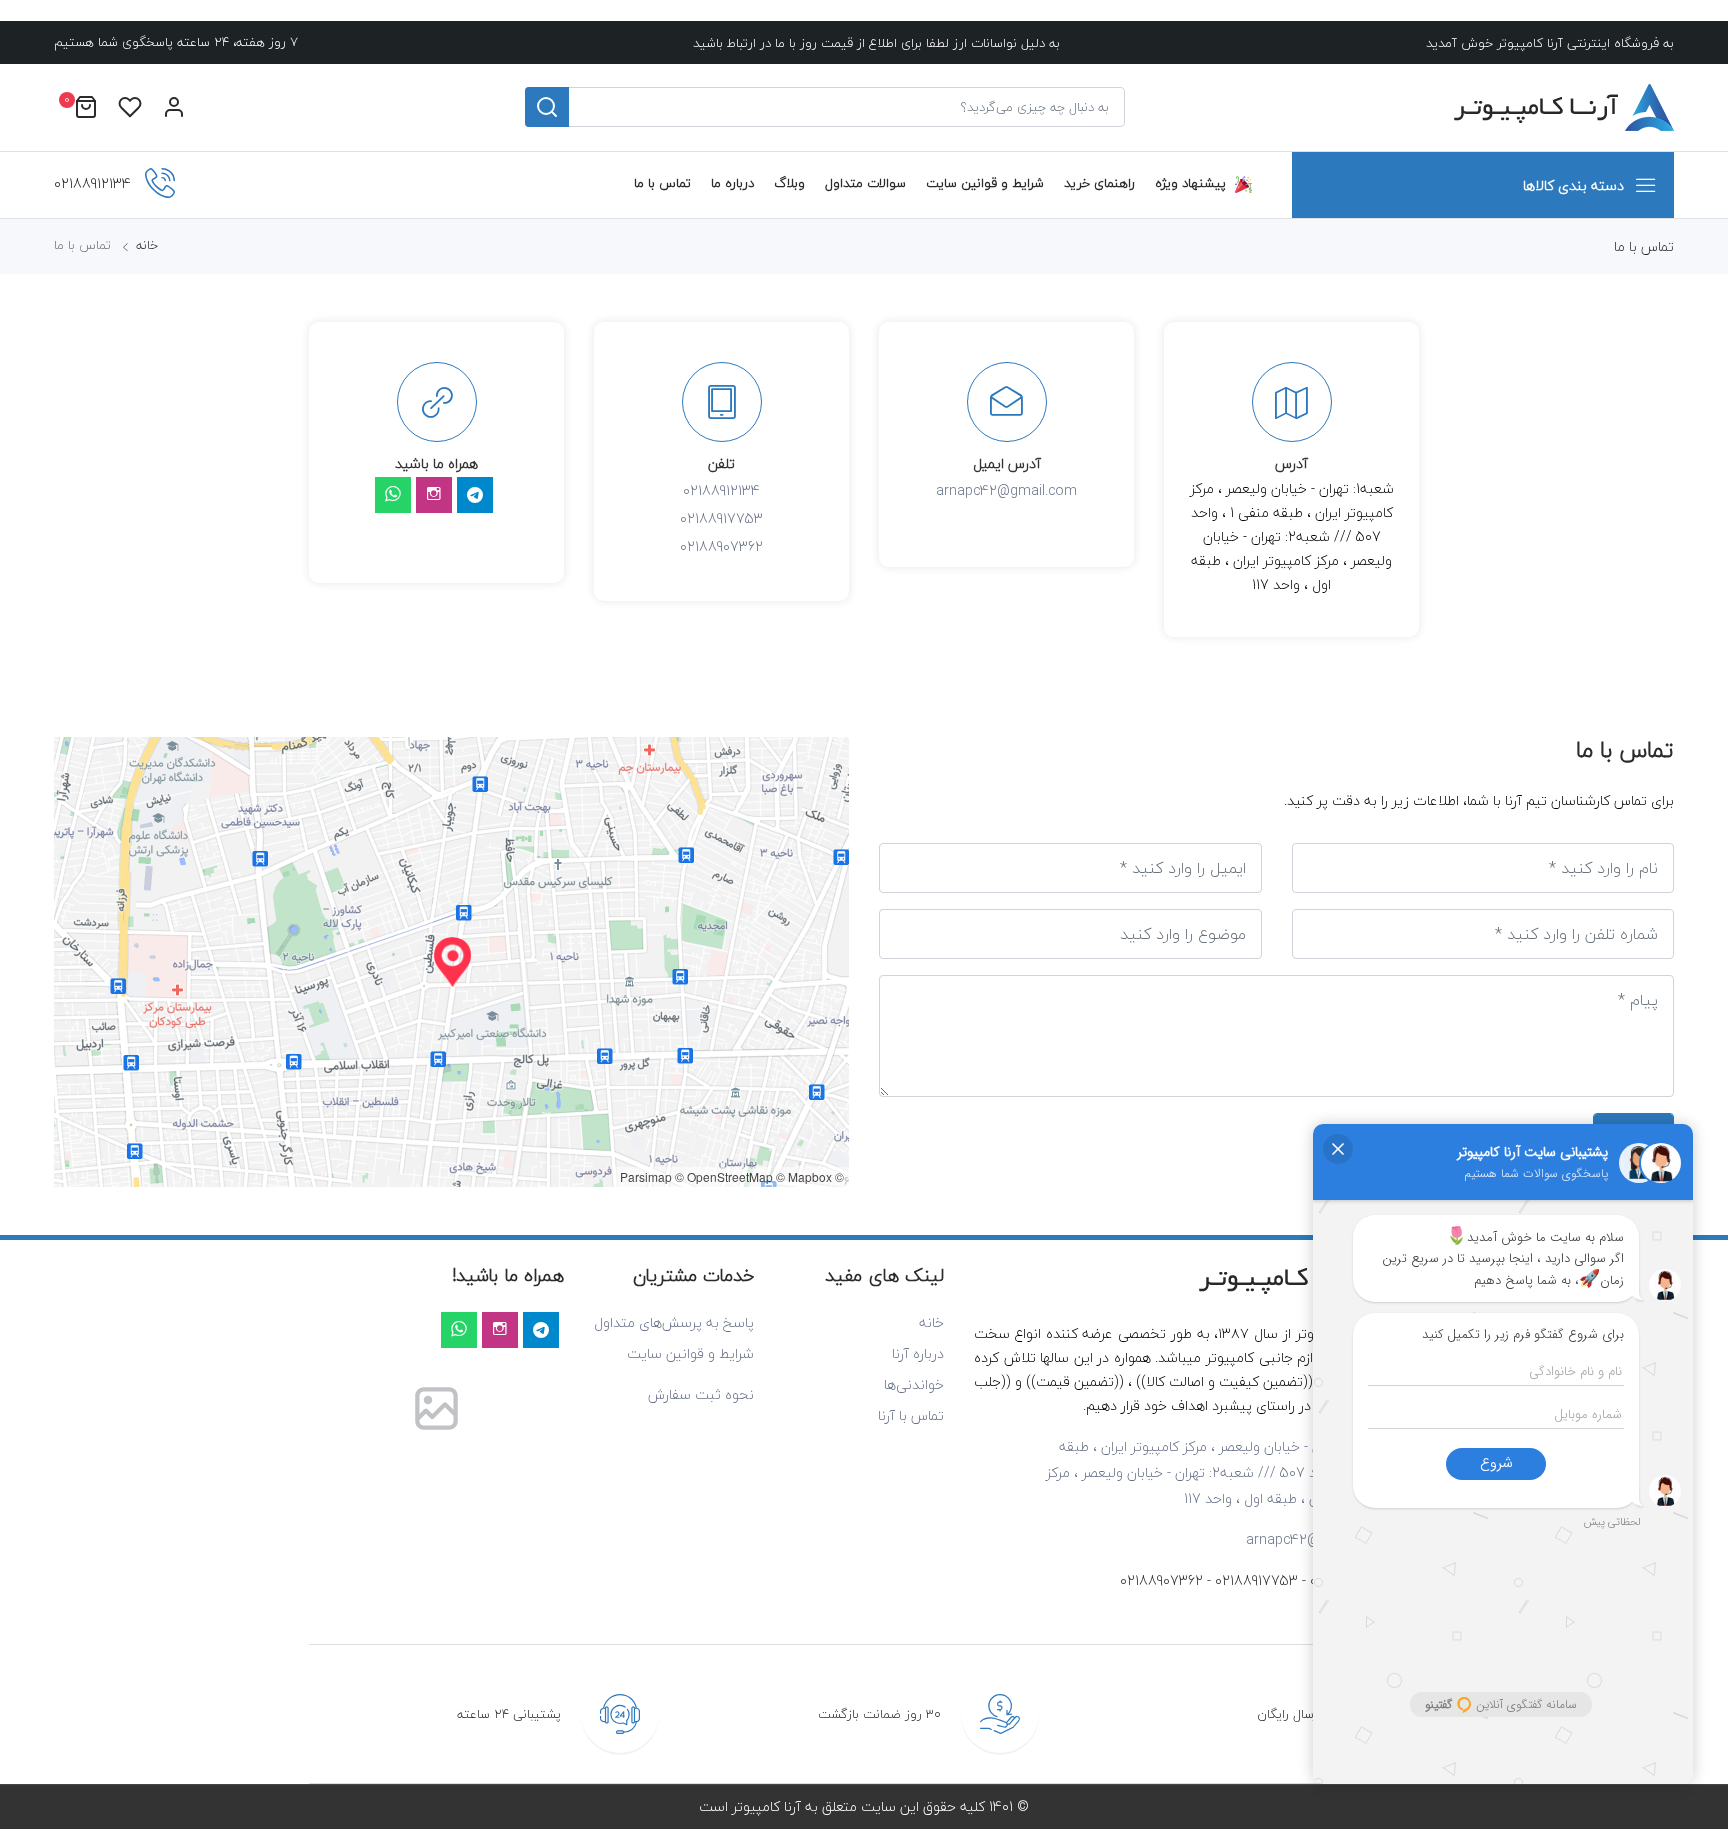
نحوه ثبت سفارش (701, 1394)
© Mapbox (804, 1176)
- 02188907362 (1165, 1580)
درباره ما (732, 183)
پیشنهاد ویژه (1190, 183)
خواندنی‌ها (914, 1384)
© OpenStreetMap (724, 1176)
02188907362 (721, 546)
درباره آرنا (918, 1353)
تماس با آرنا (911, 1415)
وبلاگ (789, 183)
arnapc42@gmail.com (1006, 490)
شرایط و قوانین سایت (985, 183)
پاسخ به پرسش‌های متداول (674, 1322)
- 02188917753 (1260, 1580)
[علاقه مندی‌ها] (130, 107)
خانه (147, 245)
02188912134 (721, 490)
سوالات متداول (865, 183)
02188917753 (721, 518)
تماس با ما (662, 183)
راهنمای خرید (1099, 183)
